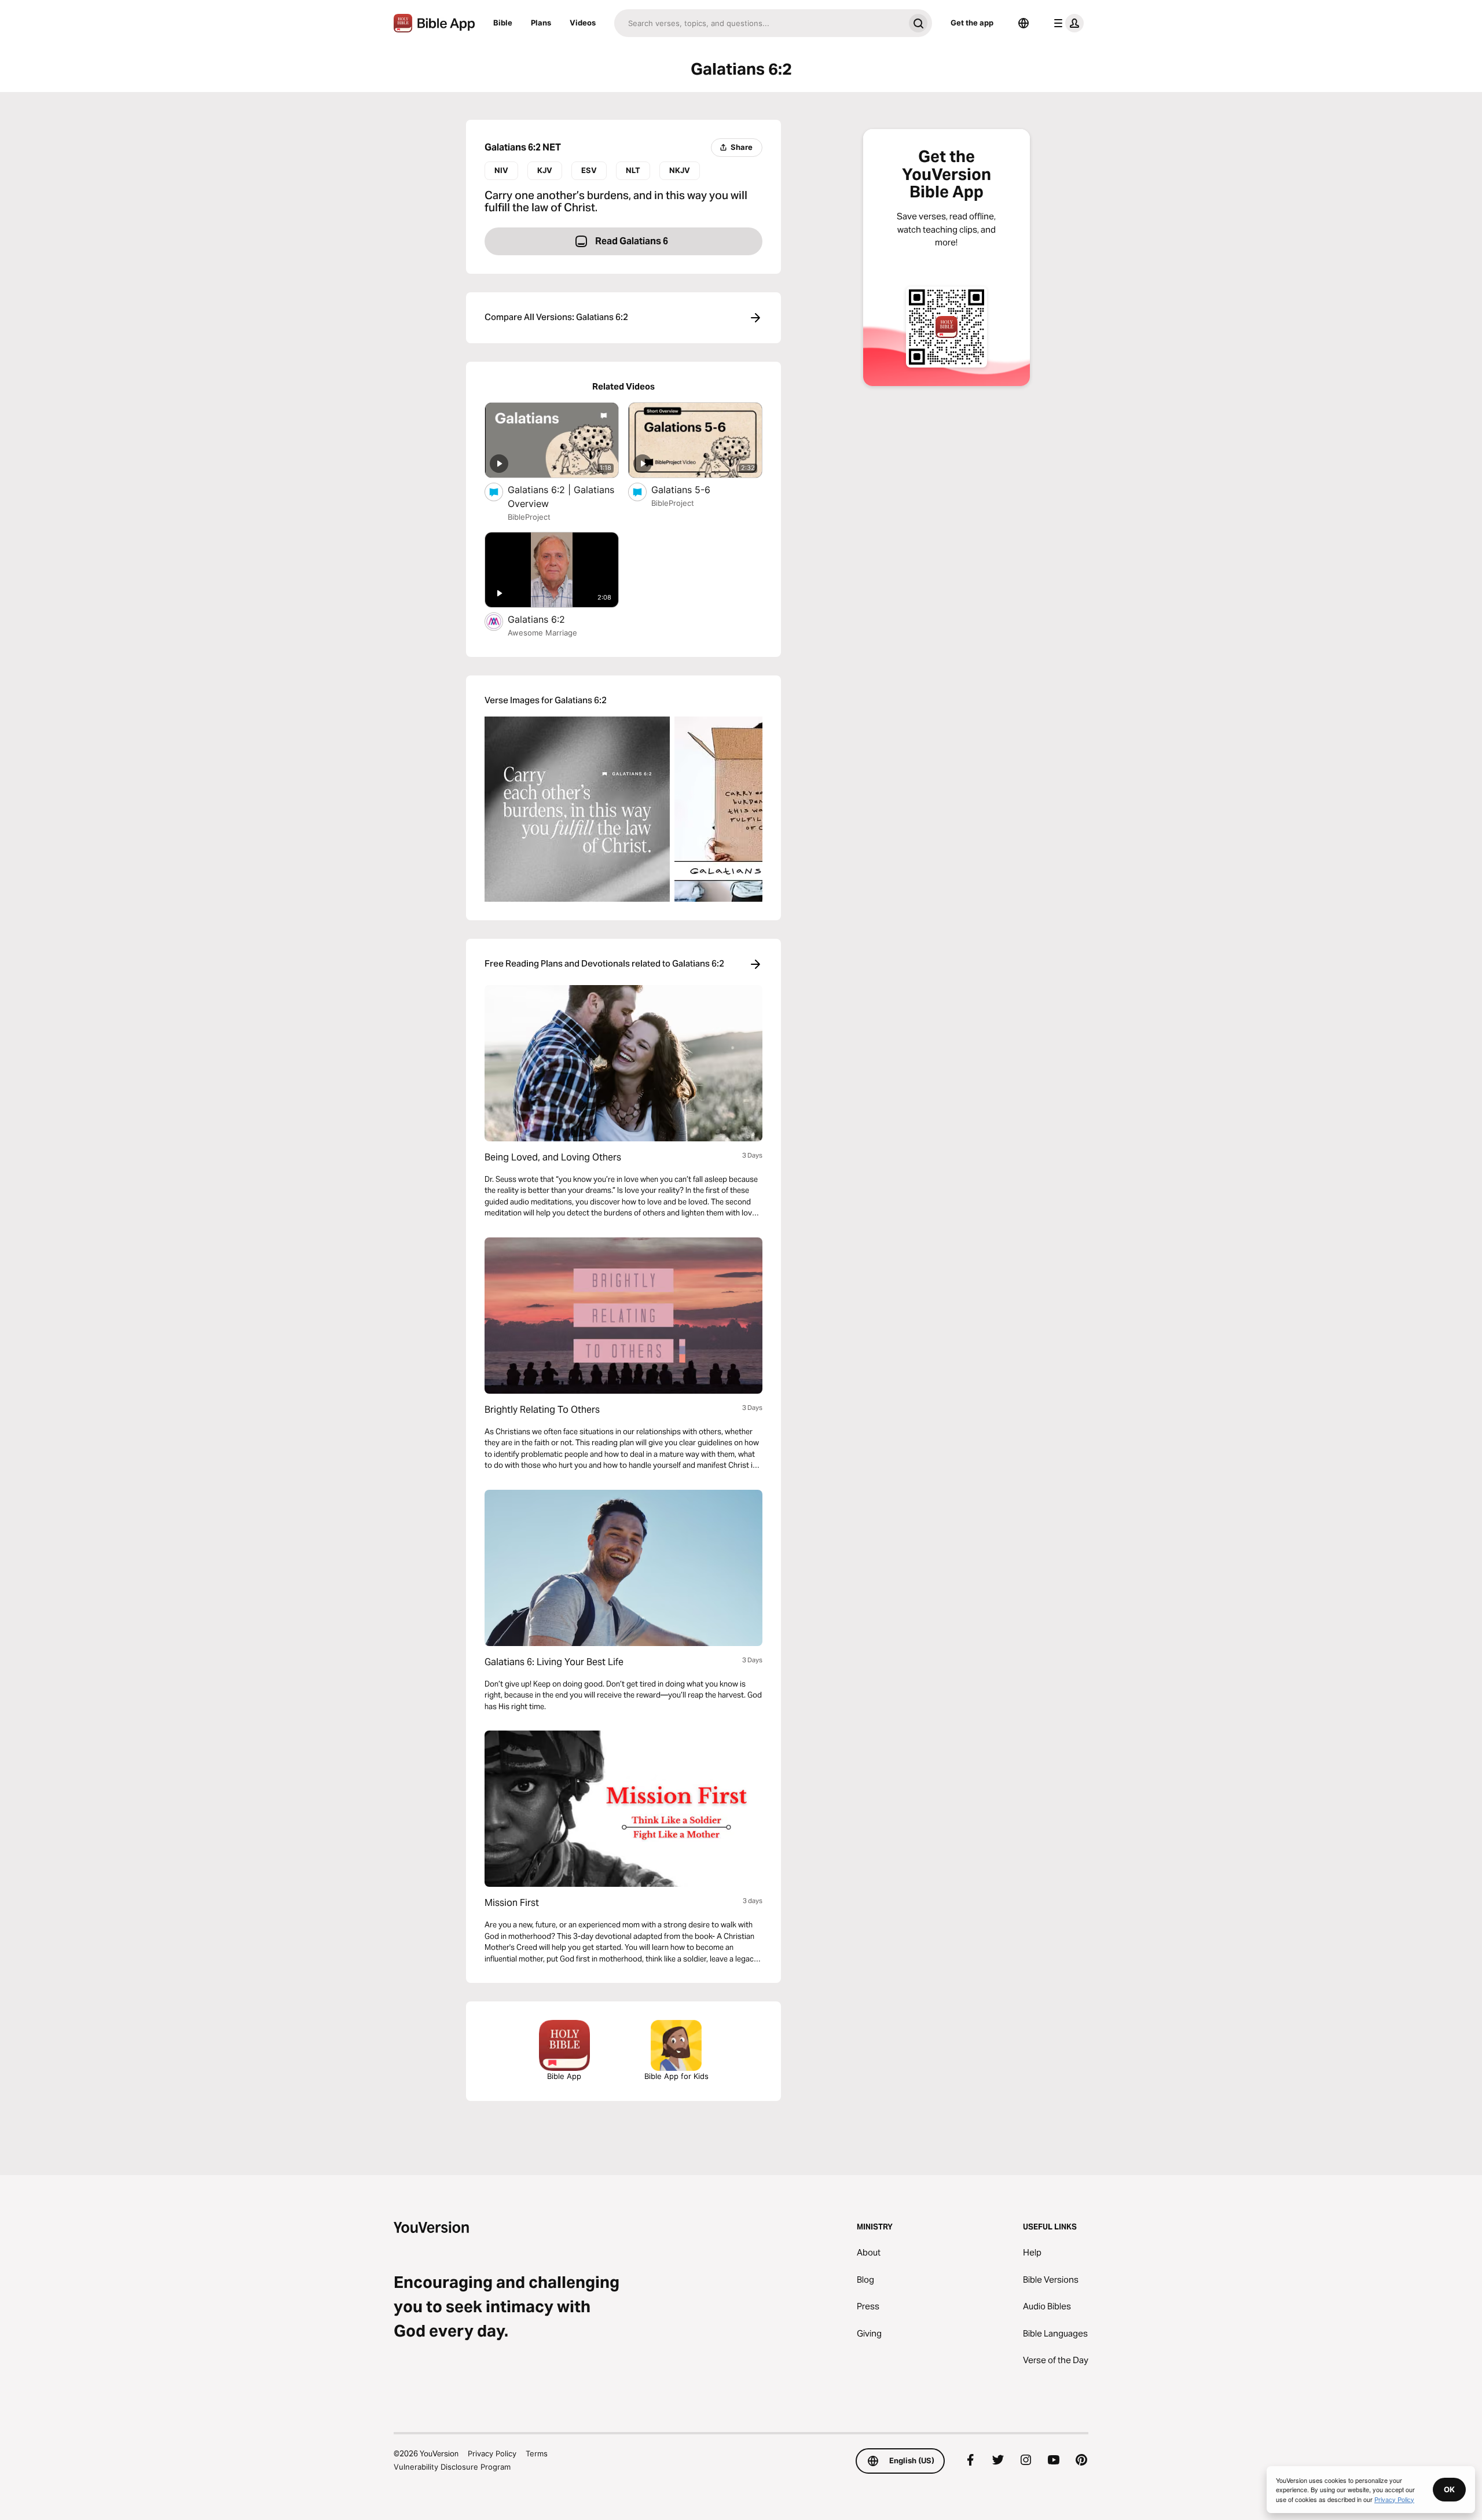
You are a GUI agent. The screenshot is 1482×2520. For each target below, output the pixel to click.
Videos (583, 23)
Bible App (564, 2076)
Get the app (972, 23)
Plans (541, 23)
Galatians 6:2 (549, 619)
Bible (503, 23)
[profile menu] (1066, 23)
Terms (537, 2453)
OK (1449, 2489)
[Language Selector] (1024, 23)
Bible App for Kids (676, 2076)
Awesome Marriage (542, 633)
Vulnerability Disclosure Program (452, 2467)
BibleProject (529, 517)
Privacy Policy (492, 2453)
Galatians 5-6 (693, 489)
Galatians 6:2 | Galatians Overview (561, 497)
